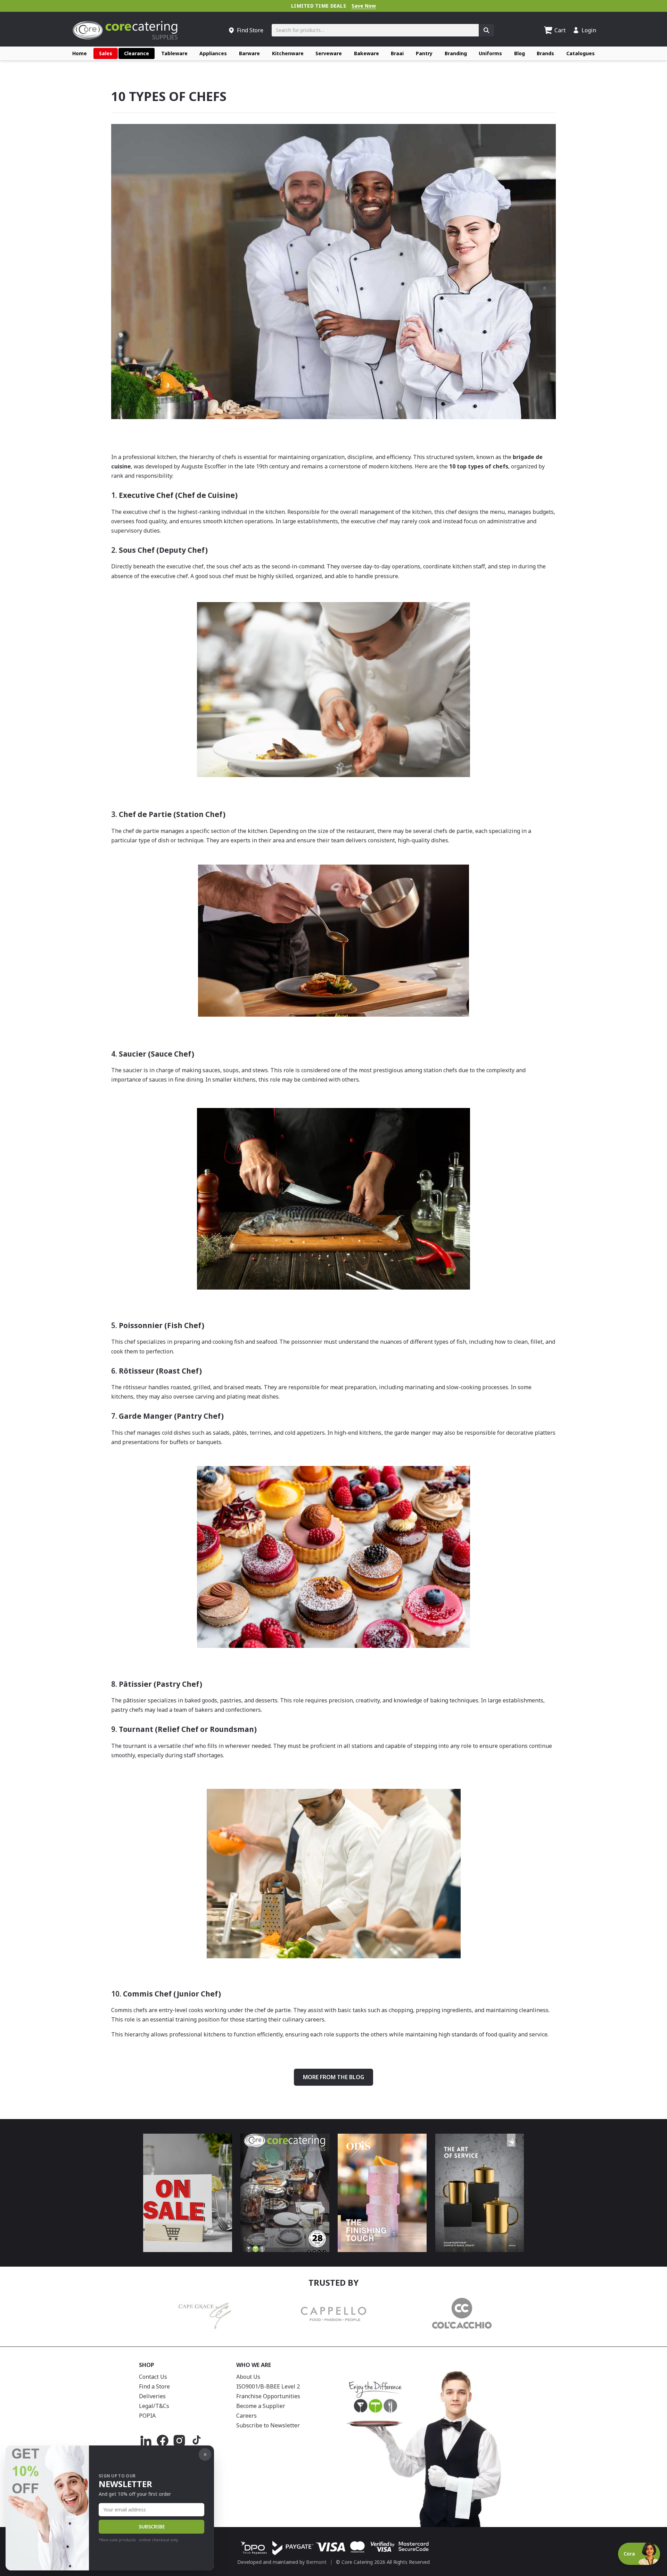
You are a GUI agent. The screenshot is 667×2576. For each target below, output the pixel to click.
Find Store (250, 30)
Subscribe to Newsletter (268, 2425)
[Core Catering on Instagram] (179, 2441)
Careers (246, 2416)
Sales (106, 53)
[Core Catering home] (125, 30)
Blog (520, 53)
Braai (397, 53)
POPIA (147, 2416)
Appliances (213, 53)
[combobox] (375, 30)
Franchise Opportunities (268, 2396)
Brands (545, 53)
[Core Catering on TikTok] (196, 2441)
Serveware (329, 53)
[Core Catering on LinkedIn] (146, 2441)
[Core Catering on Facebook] (163, 2441)
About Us (248, 2377)
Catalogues (580, 53)
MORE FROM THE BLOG (333, 2077)
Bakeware (367, 53)
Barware (249, 53)
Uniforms (490, 53)
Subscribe (152, 2527)
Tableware (174, 53)
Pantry (424, 53)
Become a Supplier (261, 2406)
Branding (456, 53)
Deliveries (152, 2396)
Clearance (137, 53)
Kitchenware (288, 53)
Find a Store (154, 2386)
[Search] (486, 30)
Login (589, 30)
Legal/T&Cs (154, 2406)
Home (80, 53)
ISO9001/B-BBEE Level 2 (268, 2386)
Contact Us (153, 2377)
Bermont (316, 2562)
